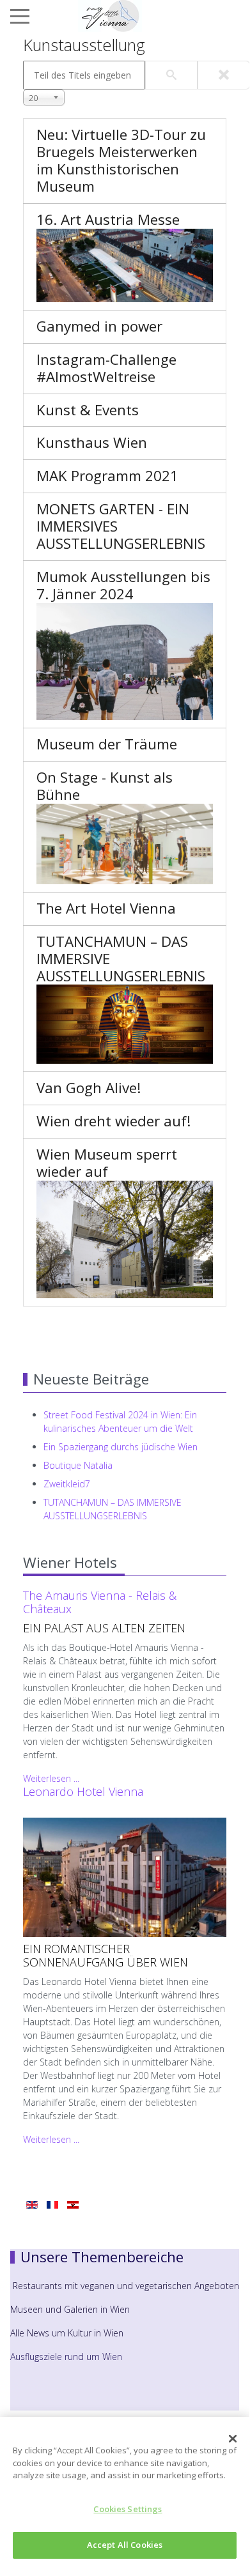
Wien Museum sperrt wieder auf (107, 1163)
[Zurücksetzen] (224, 75)
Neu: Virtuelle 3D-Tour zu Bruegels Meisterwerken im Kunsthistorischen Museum (121, 160)
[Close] (233, 2439)
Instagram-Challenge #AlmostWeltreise (106, 368)
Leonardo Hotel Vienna (83, 1791)
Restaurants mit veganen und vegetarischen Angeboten (126, 2286)
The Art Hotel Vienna (106, 908)
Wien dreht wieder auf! (114, 1121)
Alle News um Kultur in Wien (67, 2333)
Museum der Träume (107, 744)
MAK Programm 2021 (107, 476)
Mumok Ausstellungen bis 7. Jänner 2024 (123, 585)
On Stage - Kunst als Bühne (105, 786)
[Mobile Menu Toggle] (20, 16)
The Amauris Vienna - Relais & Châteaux (100, 1602)
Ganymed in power (99, 326)
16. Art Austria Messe (108, 219)
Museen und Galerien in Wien (70, 2309)
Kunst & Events (88, 410)
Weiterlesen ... (51, 1778)
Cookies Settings (128, 2509)
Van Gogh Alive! (89, 1088)
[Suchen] (171, 75)
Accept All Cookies (125, 2545)
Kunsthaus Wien (92, 442)
